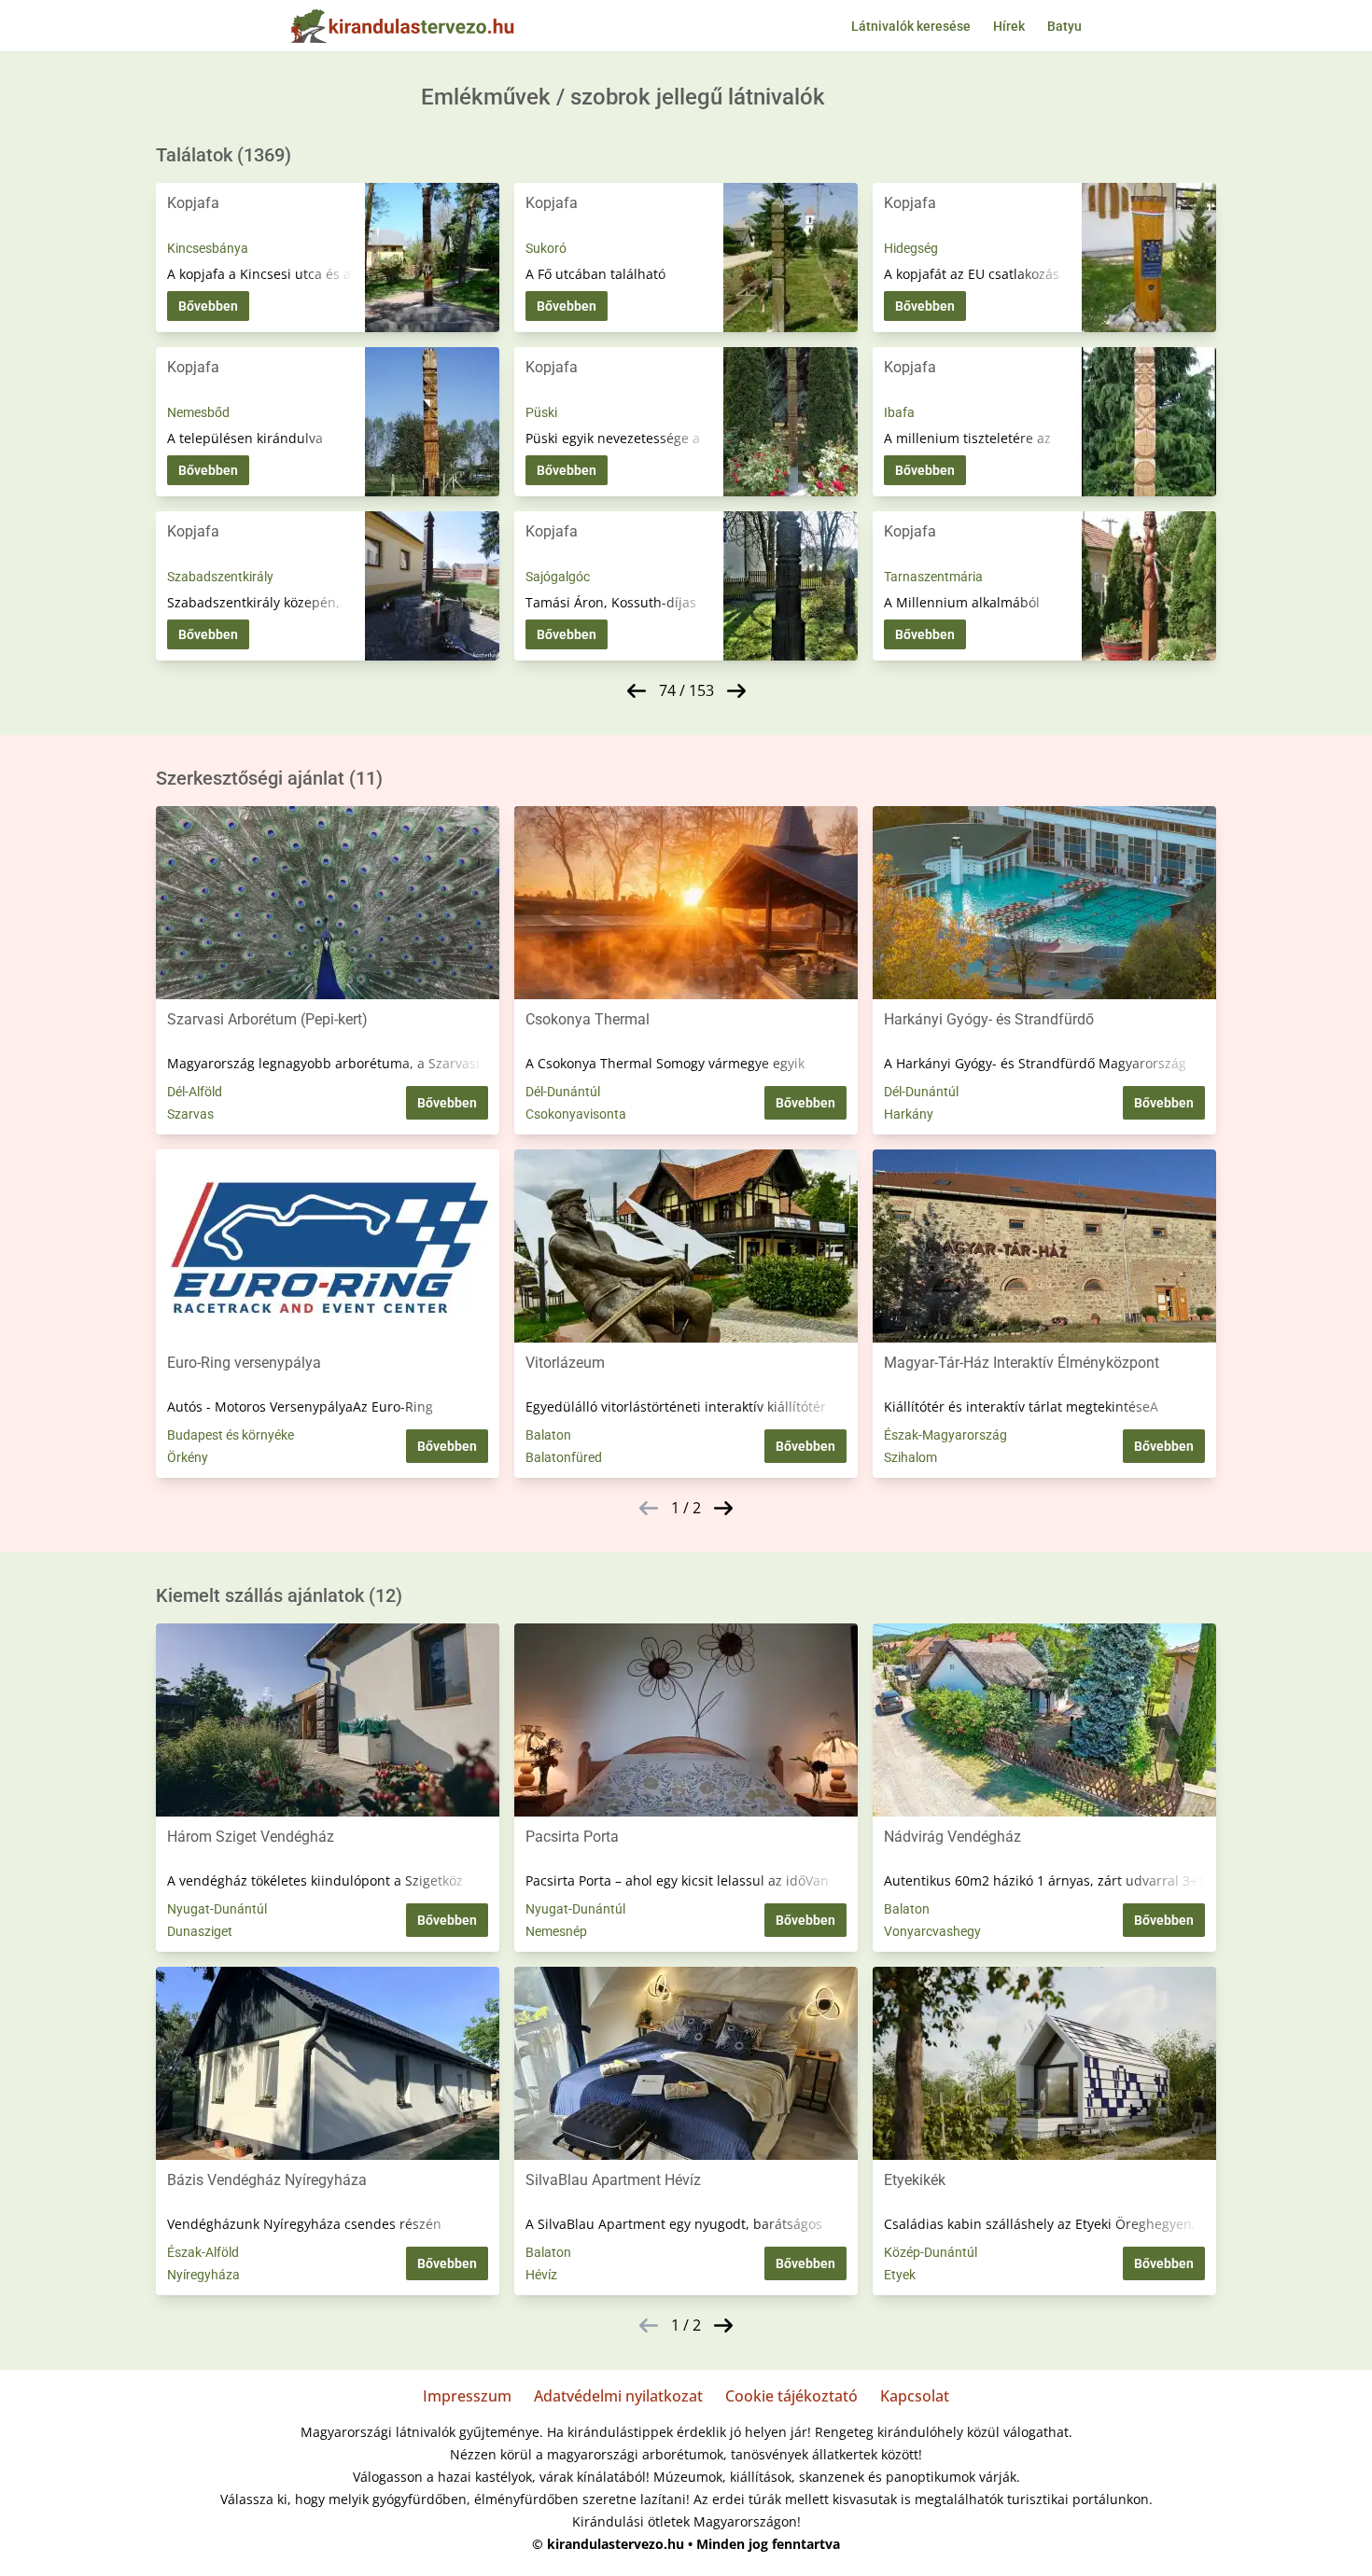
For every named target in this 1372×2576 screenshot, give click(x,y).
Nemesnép (556, 1931)
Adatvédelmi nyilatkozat (618, 2396)
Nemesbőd (198, 412)
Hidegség (911, 248)
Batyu (1064, 26)
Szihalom (910, 1457)
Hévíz (541, 2275)
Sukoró (546, 248)
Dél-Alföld (195, 1092)
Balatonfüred (564, 1457)
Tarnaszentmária (933, 577)
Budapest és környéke (231, 1435)
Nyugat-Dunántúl (217, 1909)
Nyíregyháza (203, 2275)
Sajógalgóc (558, 577)
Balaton (548, 1435)
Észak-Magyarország (945, 1435)
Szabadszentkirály (220, 577)
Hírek (1009, 26)
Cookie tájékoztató (791, 2396)
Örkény (188, 1457)
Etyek (900, 2275)
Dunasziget (200, 1931)
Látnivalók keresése (911, 26)
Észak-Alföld (203, 2252)
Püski (541, 412)
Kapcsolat (915, 2396)
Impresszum (467, 2396)
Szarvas (190, 1114)
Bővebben (208, 306)
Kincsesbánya (208, 248)
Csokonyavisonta (576, 1114)
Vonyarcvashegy (932, 1931)
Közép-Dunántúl (931, 2252)
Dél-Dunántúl (563, 1092)
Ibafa (899, 412)
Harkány (909, 1114)
